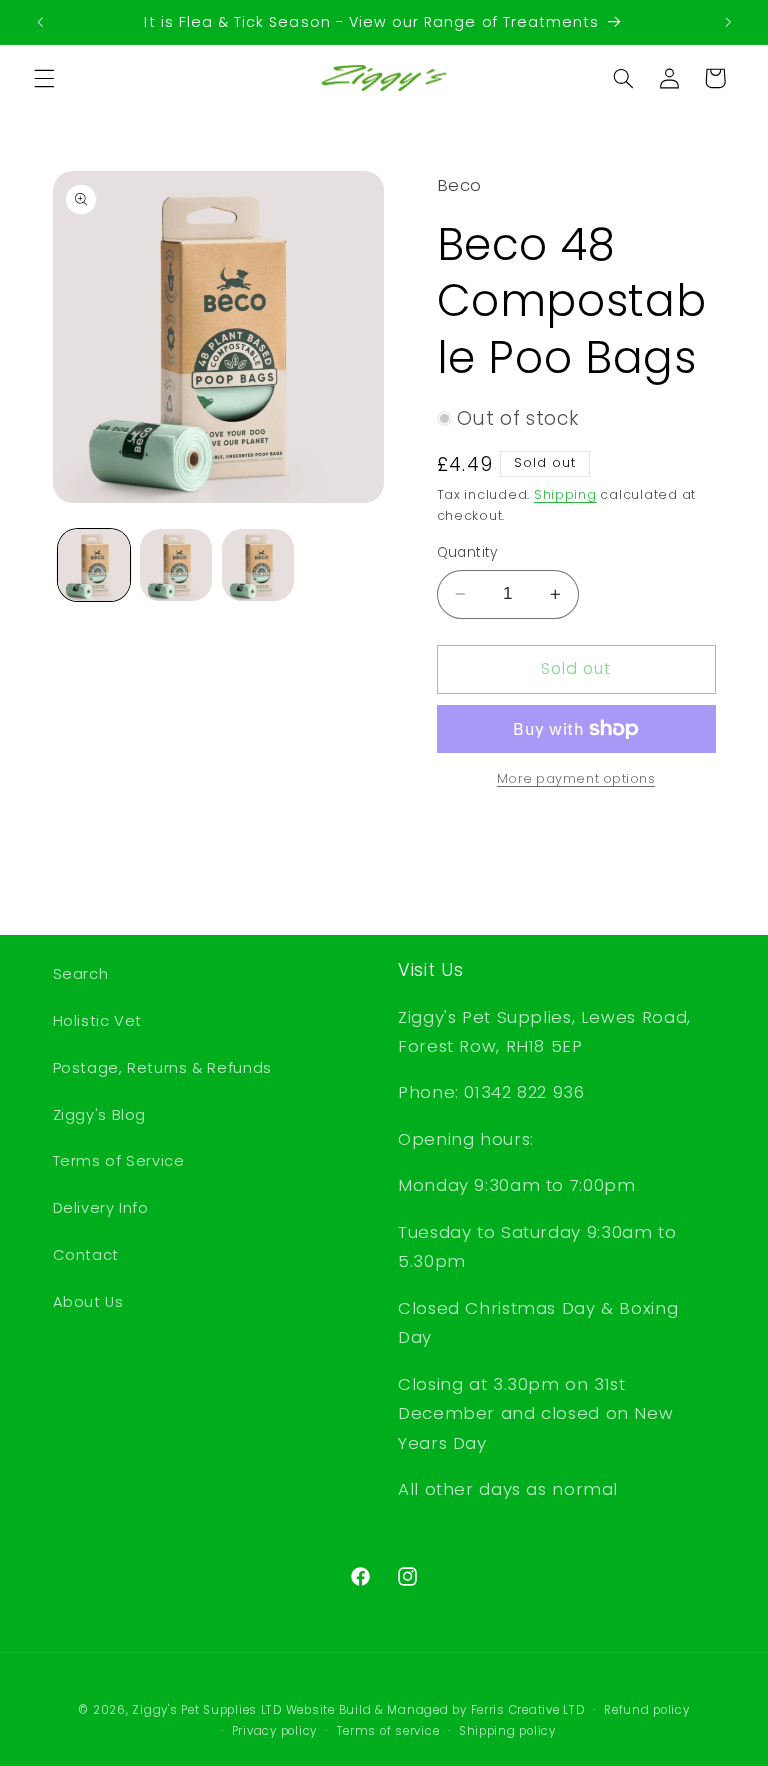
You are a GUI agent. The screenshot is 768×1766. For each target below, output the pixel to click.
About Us (88, 1302)
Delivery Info (101, 1208)
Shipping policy (507, 1731)
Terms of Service (119, 1161)
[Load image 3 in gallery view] (258, 565)
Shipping (565, 494)
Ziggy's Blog (100, 1115)
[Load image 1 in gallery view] (94, 565)
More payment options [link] (576, 778)
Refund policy (647, 1710)
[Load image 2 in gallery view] (176, 565)
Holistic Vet (98, 1021)
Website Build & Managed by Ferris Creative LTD (435, 1710)
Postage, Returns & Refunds (162, 1068)
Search (81, 974)
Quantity (467, 552)
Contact (86, 1255)
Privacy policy (274, 1731)
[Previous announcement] (40, 22)
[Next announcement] (728, 22)
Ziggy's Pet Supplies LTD (207, 1710)
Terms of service (388, 1731)
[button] (44, 78)
